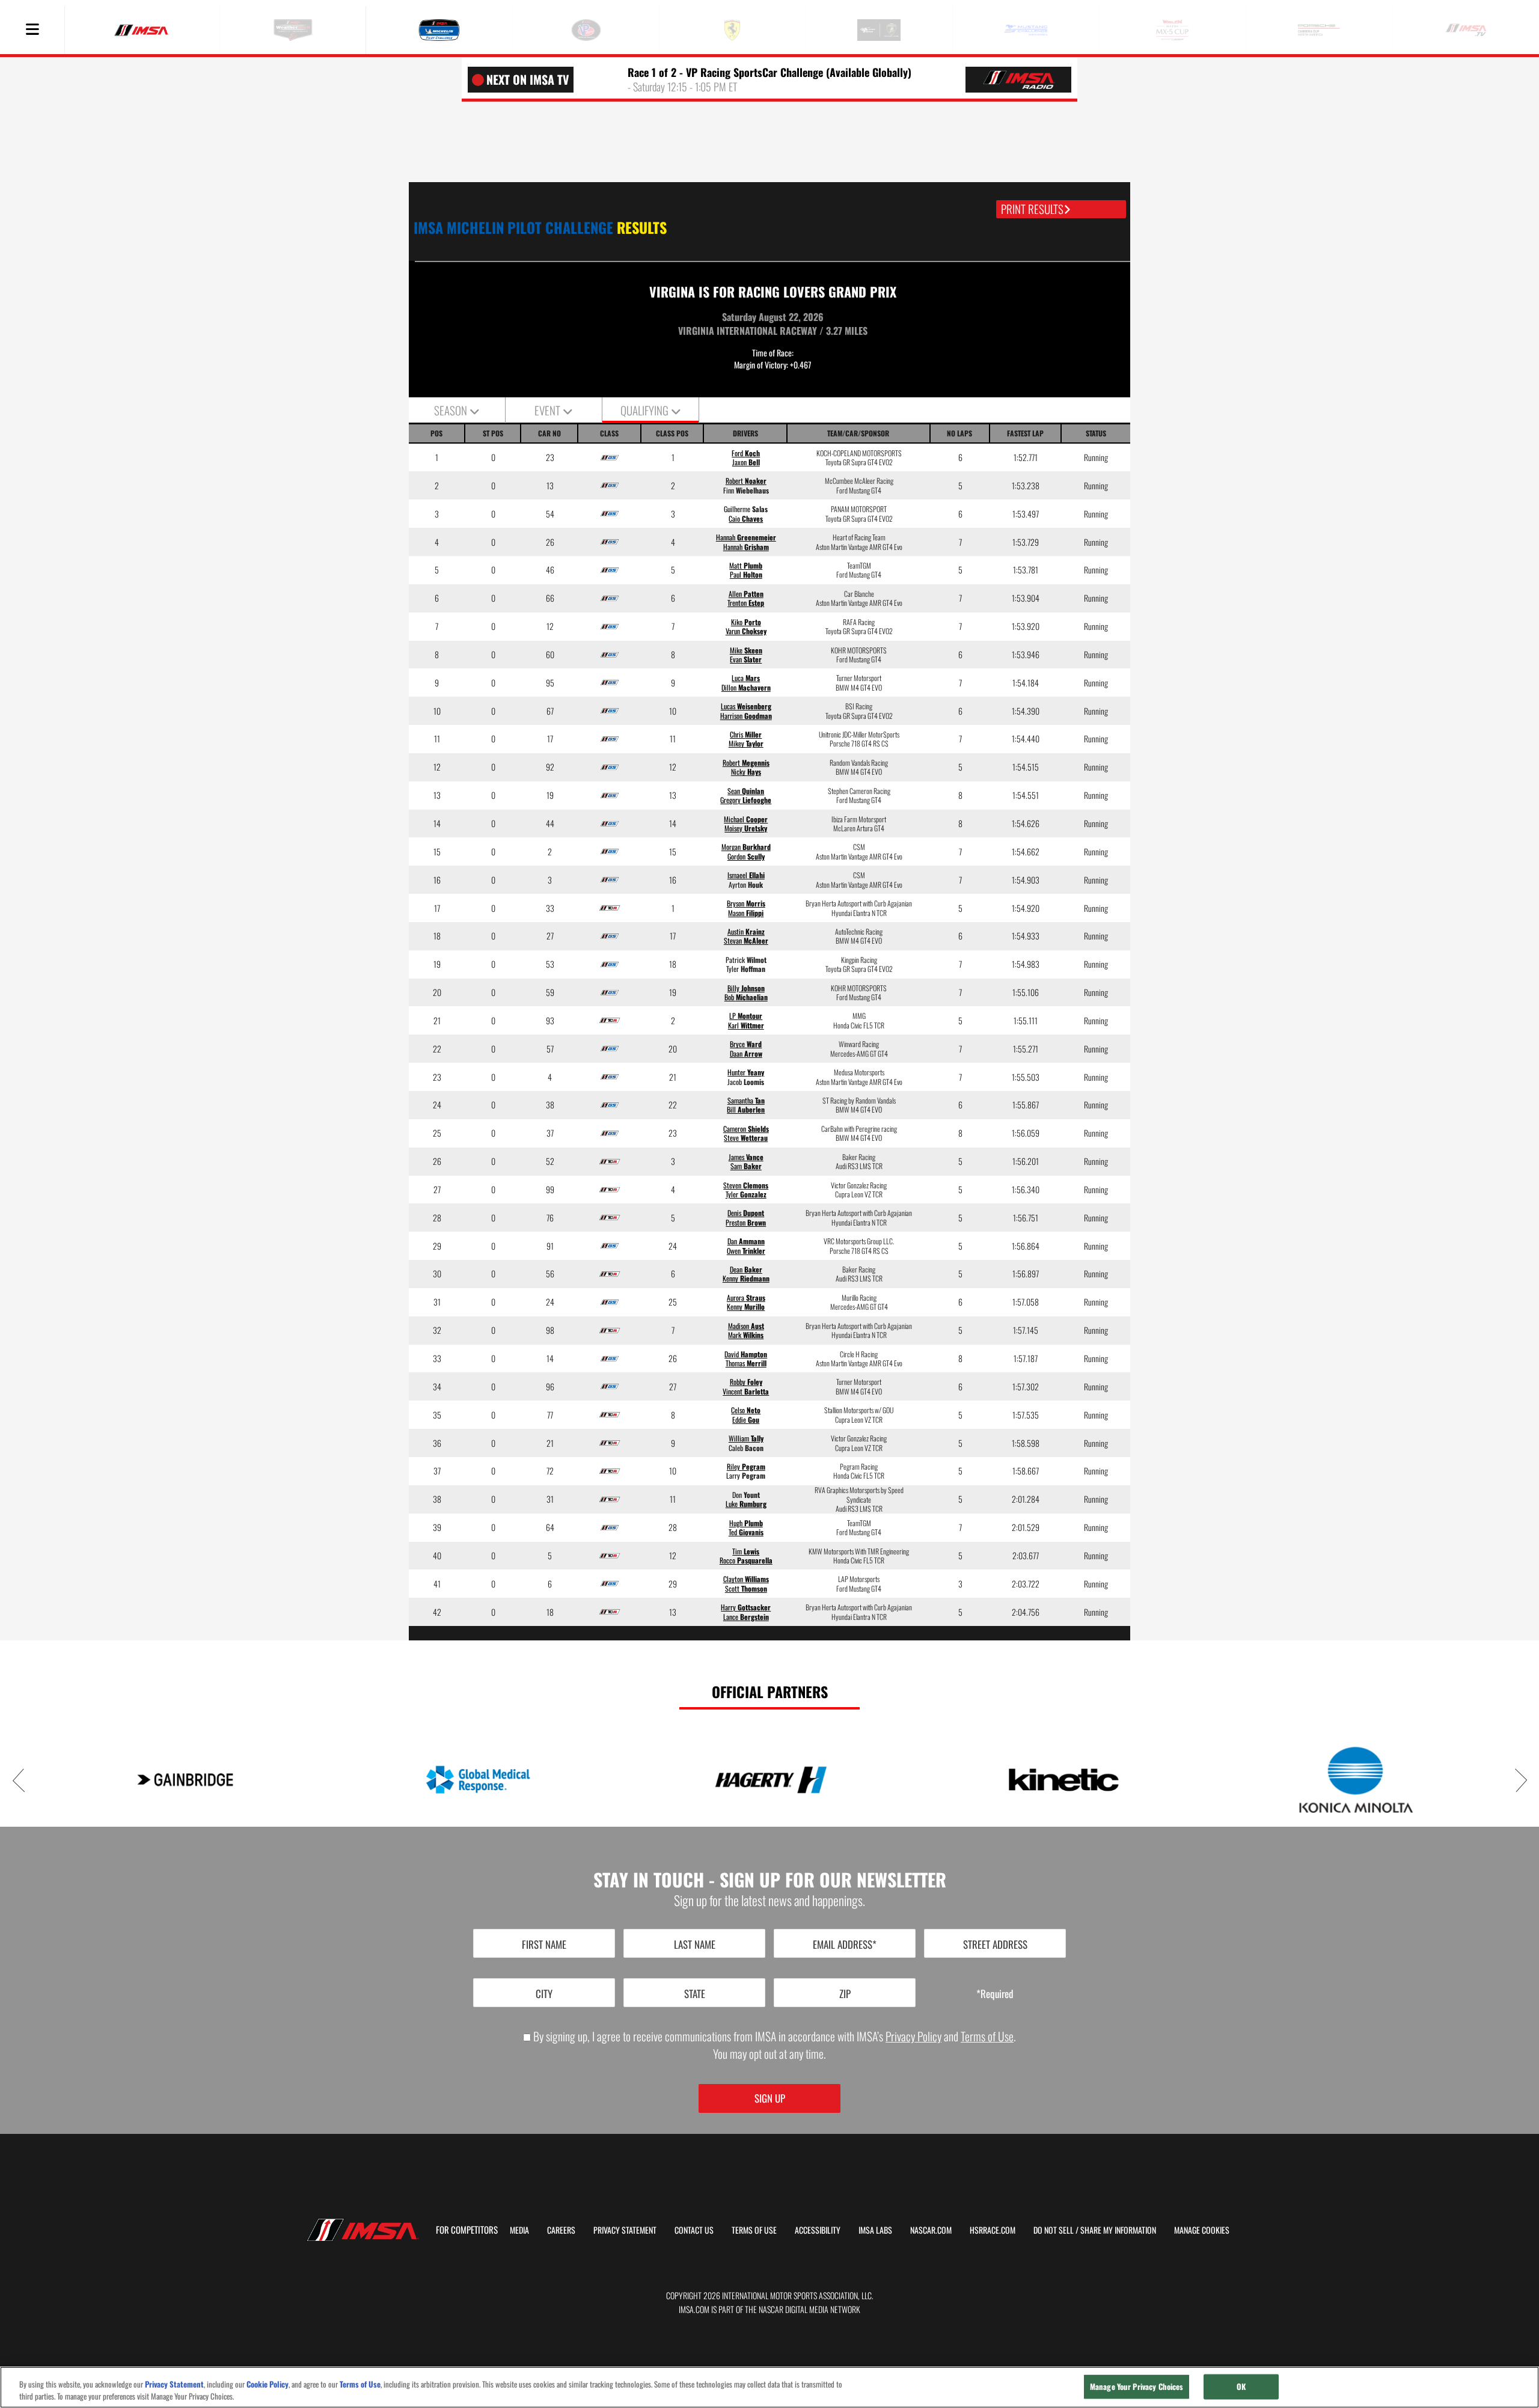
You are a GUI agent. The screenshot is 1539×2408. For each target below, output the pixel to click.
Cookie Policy (268, 2384)
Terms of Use (987, 2036)
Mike (746, 650)
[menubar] (32, 30)
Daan (746, 1053)
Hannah (746, 537)
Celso (746, 1410)
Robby (746, 1382)
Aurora (746, 1297)
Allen (746, 594)
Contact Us (694, 2230)
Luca (746, 678)
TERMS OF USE (754, 2230)
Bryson (746, 903)
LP (746, 1016)
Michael (746, 819)
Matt (746, 565)
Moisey (746, 828)
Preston (746, 1222)
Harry (746, 1607)
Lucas (746, 706)
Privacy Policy (913, 2036)
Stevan (746, 940)
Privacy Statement (625, 2230)
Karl (746, 1025)
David (746, 1354)
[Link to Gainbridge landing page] (185, 1780)
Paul (746, 574)
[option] (185, 1780)
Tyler (746, 1194)
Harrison (746, 716)
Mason (746, 913)
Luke (746, 1504)
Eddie (746, 1419)
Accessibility (818, 2230)
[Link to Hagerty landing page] (770, 1780)
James (746, 1157)
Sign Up (770, 2098)
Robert (746, 481)
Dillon (746, 687)
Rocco (746, 1560)
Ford (746, 453)
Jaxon (746, 462)
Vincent (746, 1391)
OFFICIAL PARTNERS (770, 1691)
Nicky (746, 772)
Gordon (746, 856)
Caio (746, 518)
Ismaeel (746, 875)
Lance (746, 1617)
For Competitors (467, 2229)
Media (519, 2230)
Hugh (746, 1523)
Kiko (746, 622)
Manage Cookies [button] (1202, 2230)
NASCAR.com (931, 2230)
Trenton (746, 603)
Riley (746, 1466)
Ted (746, 1532)
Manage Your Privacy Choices (1137, 2386)
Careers (561, 2230)
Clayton (746, 1579)
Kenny (746, 1278)
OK (1241, 2386)
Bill (746, 1109)
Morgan (746, 847)
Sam (746, 1166)
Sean (746, 791)
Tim (746, 1551)
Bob (746, 997)
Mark (746, 1335)
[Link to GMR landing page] (478, 1780)
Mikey (746, 743)
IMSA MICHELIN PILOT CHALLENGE (540, 227)
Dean (746, 1269)
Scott (746, 1588)
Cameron (746, 1129)
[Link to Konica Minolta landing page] (1356, 1779)
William (746, 1438)
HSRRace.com (993, 2230)
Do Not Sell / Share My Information (1095, 2230)
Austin (746, 931)
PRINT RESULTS (1032, 209)
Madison (746, 1326)
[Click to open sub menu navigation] (32, 30)
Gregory (746, 800)
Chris (746, 734)
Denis (746, 1213)
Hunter (746, 1072)
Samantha (746, 1100)
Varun (746, 631)
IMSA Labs (875, 2230)
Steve (746, 1138)
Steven (746, 1185)
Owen (746, 1251)
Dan (746, 1241)
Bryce (746, 1044)
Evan (746, 659)
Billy (746, 988)
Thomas (746, 1363)
